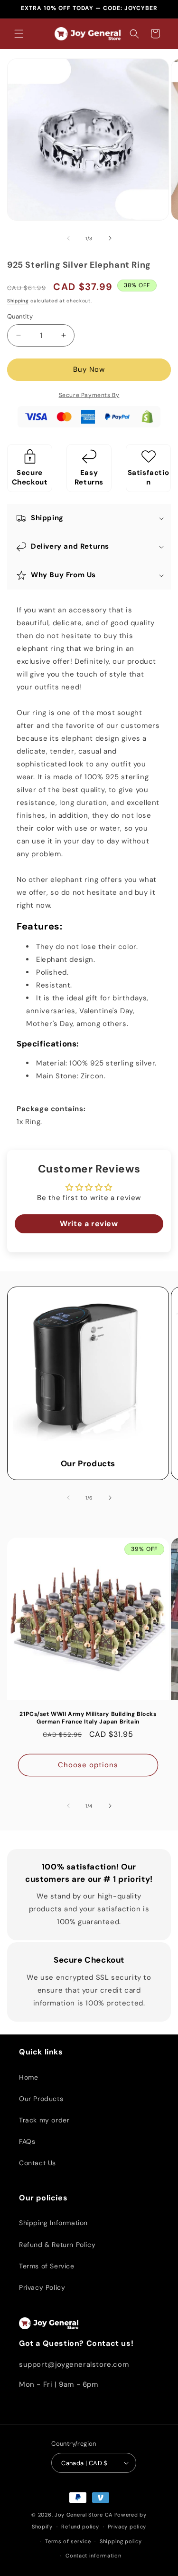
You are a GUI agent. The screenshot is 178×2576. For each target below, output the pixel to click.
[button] (19, 34)
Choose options (88, 1765)
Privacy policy (127, 2527)
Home (28, 2077)
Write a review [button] (89, 1224)
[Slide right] (110, 238)
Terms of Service (47, 2266)
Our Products (88, 1463)
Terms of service (68, 2541)
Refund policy (80, 2527)
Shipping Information (53, 2223)
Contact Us (37, 2163)
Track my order (44, 2120)
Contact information (93, 2556)
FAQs (27, 2141)
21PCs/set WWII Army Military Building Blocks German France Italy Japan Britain (88, 1718)
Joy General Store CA (84, 2515)
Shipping (18, 301)
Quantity (20, 316)
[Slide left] (68, 238)
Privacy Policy (42, 2287)
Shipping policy (121, 2541)
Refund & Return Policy (57, 2245)
